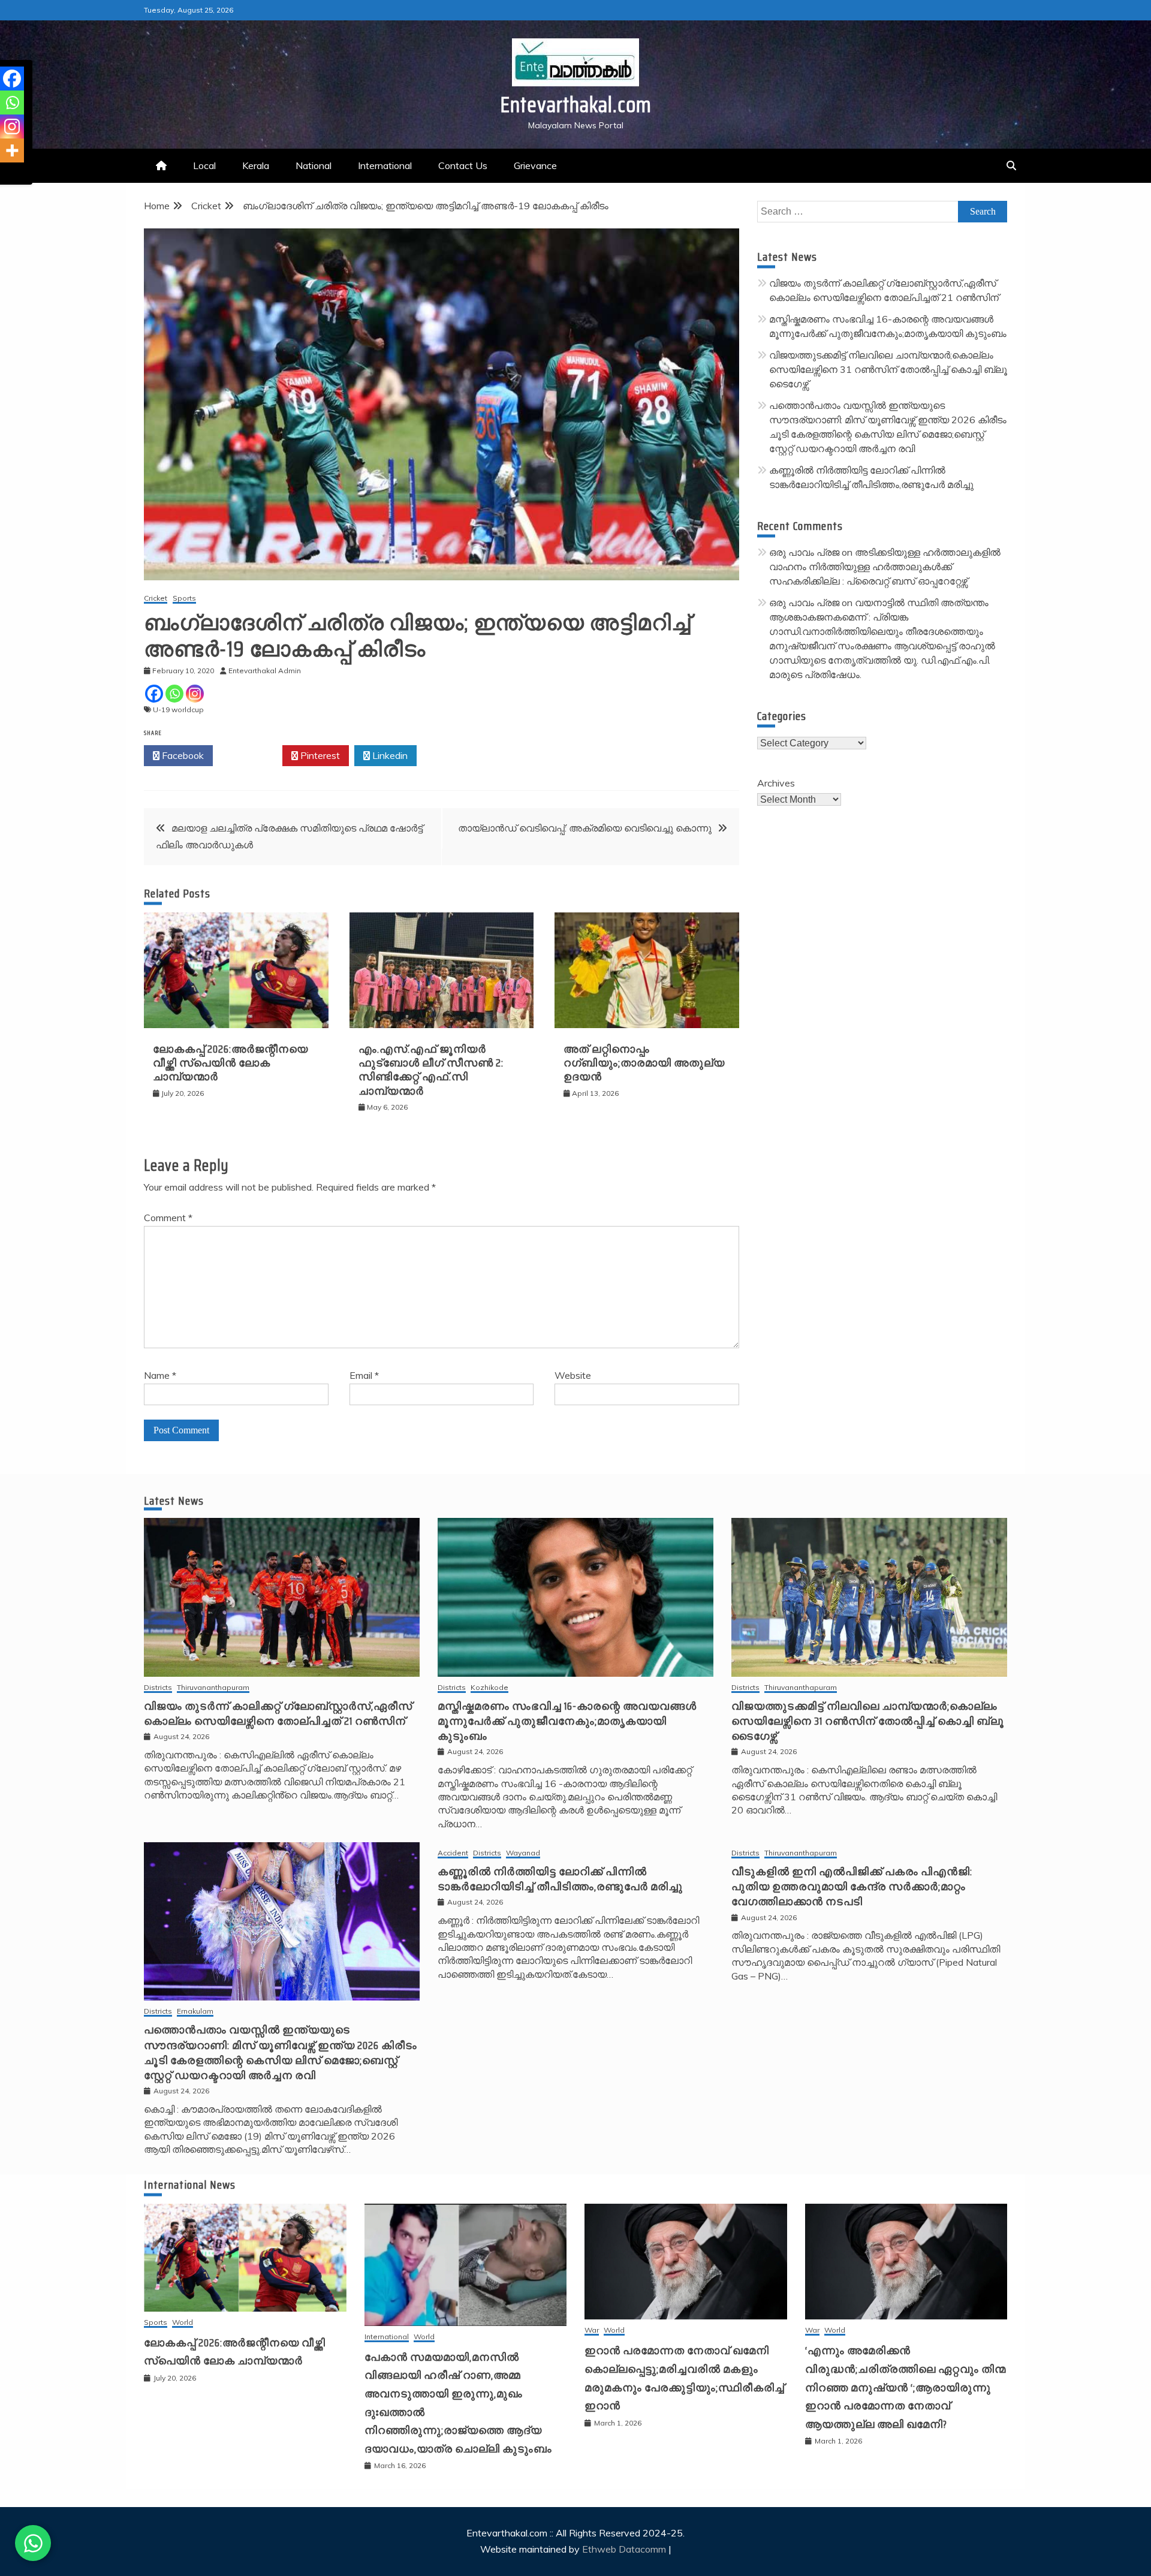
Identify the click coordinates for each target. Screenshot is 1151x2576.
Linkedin (389, 755)
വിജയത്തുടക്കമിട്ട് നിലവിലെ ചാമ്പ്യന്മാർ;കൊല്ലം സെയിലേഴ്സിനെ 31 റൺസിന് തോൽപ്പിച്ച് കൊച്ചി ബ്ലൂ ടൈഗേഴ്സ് (888, 369)
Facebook (182, 755)
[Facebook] (154, 694)
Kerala (256, 165)
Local (204, 165)
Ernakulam (195, 2012)
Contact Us (463, 165)
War (592, 2331)
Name (160, 1375)
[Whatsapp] (174, 694)
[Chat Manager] (33, 2543)
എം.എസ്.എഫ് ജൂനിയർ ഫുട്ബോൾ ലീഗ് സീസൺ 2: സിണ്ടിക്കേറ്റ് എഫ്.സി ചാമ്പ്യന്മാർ (431, 1070)
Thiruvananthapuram (213, 1688)
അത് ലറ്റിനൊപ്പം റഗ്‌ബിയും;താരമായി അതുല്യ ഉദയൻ (644, 1063)
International (385, 165)
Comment (168, 1218)
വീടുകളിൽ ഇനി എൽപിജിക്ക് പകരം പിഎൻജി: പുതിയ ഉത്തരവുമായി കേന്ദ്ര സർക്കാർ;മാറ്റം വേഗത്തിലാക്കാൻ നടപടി (852, 1887)
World (183, 2323)
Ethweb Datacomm (624, 2549)
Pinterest (319, 755)
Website (573, 1375)
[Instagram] (195, 694)
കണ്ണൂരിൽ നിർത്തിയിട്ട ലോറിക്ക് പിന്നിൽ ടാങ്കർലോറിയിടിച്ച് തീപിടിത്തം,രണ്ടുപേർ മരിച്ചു (560, 1879)
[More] (12, 150)
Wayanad (523, 1853)
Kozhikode (489, 1688)
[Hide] (5, 174)
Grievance (535, 165)
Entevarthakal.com (576, 105)
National (314, 165)
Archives (776, 783)
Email (364, 1375)
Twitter (251, 755)
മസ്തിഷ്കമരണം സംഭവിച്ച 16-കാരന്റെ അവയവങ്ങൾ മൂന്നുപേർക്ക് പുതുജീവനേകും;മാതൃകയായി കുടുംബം (567, 1721)
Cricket (156, 599)
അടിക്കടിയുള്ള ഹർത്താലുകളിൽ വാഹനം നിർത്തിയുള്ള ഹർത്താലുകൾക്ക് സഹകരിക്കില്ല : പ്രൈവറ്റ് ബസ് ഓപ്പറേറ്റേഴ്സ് (885, 567)
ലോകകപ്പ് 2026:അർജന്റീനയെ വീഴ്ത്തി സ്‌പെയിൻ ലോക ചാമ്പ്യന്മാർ (230, 1063)
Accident (453, 1853)
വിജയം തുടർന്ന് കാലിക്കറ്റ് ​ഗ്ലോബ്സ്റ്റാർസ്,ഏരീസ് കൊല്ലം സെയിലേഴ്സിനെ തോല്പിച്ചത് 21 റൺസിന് (278, 1714)
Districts (158, 1688)
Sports (184, 599)
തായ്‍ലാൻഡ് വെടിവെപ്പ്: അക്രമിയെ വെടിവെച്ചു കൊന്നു (585, 828)
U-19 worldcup (178, 709)
